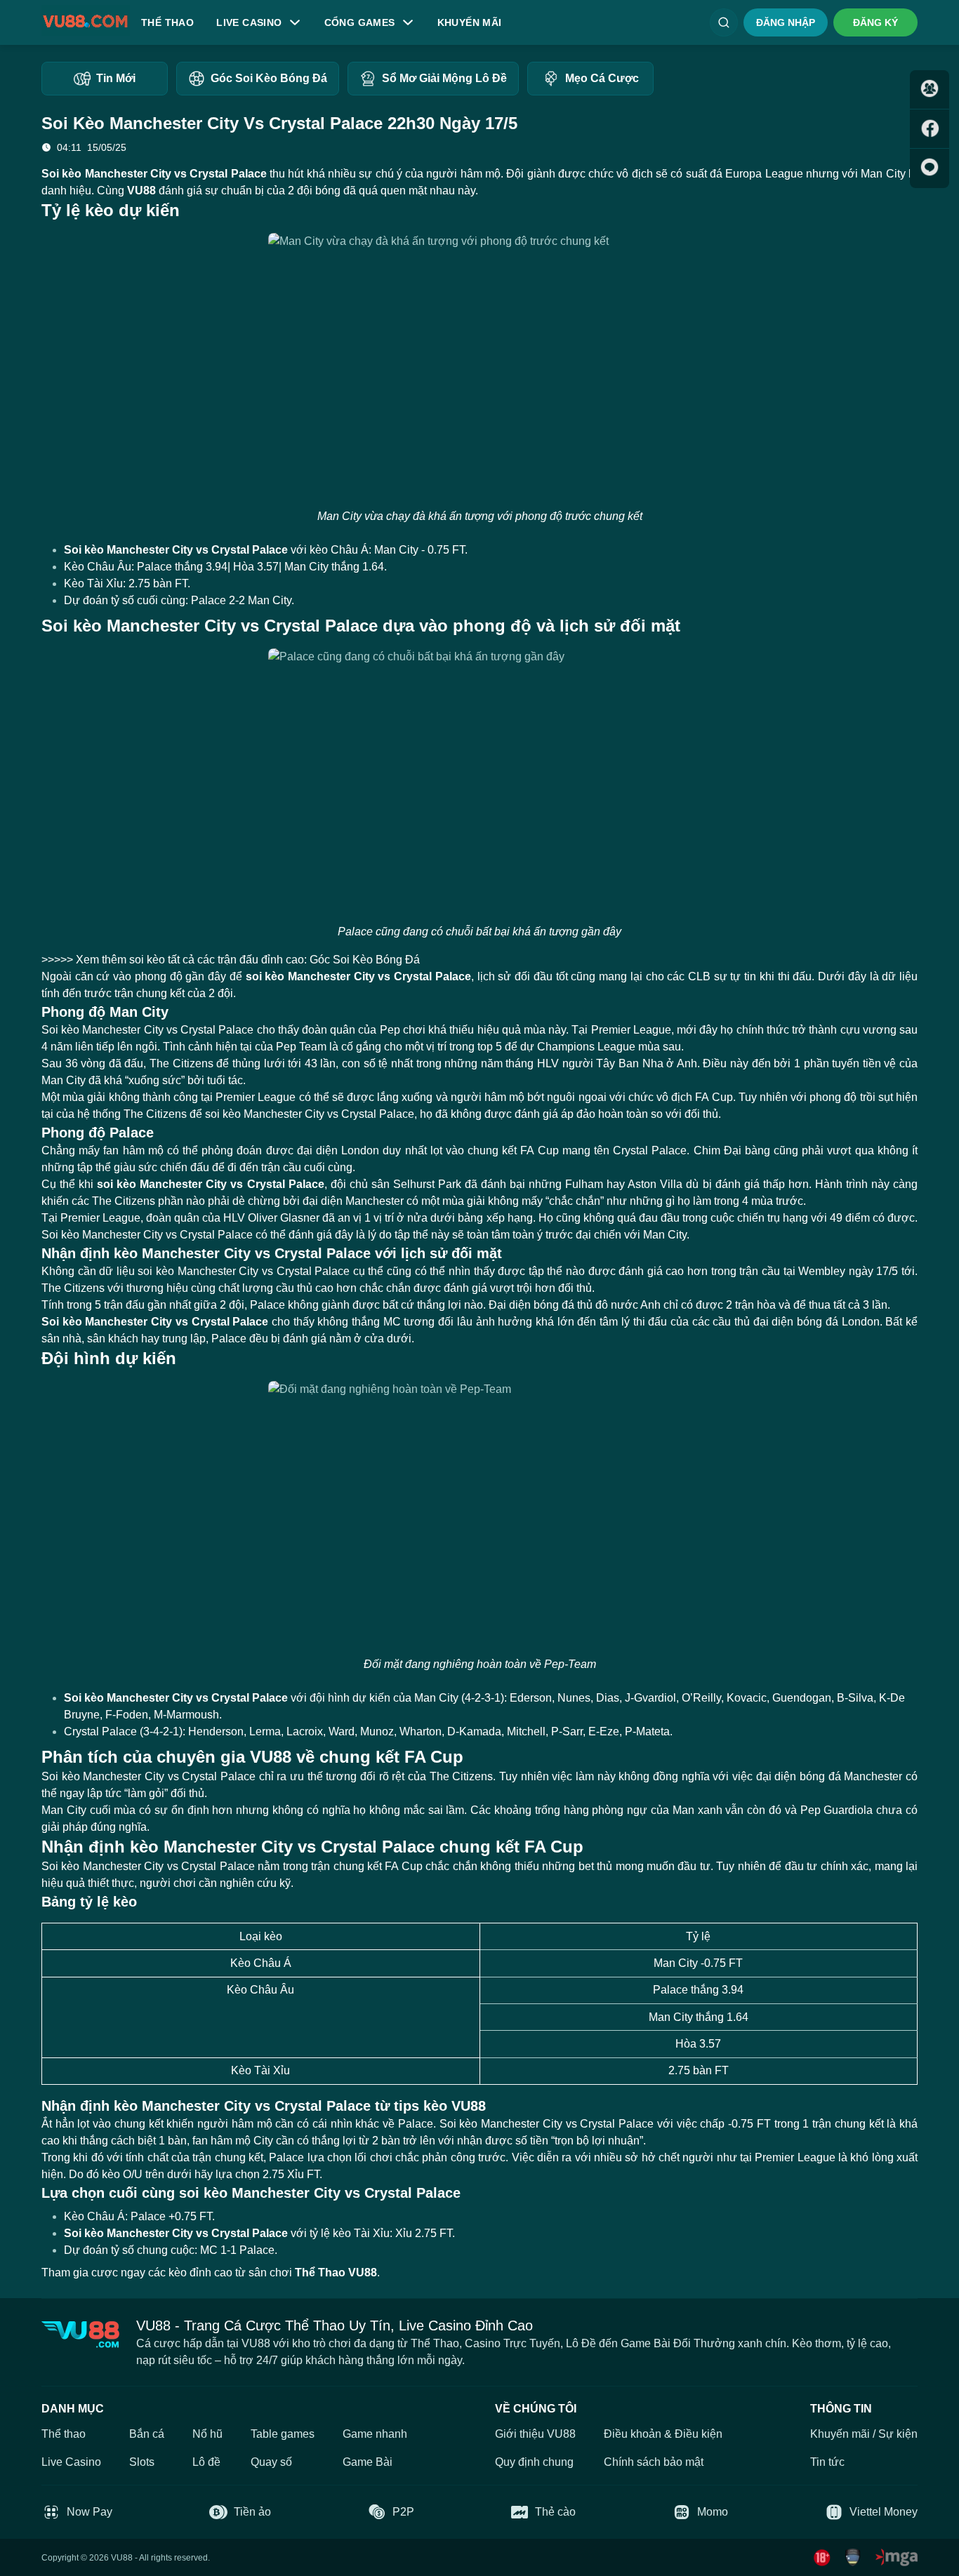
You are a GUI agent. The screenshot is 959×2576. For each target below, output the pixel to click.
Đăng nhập (786, 22)
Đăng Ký (875, 22)
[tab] (105, 79)
